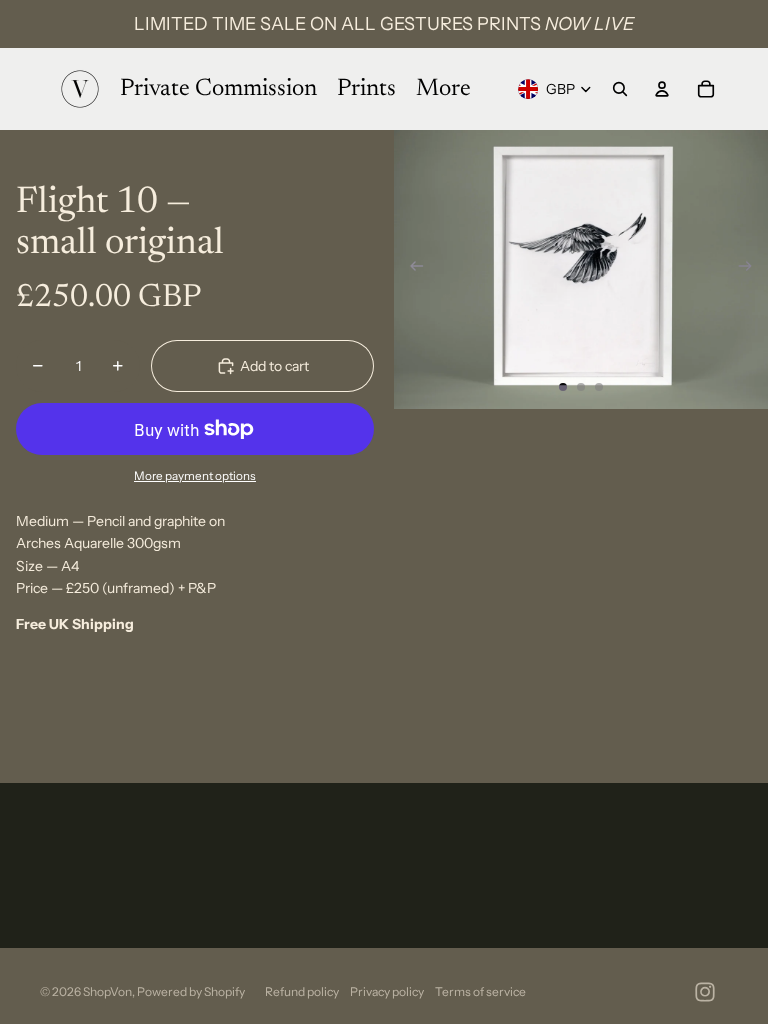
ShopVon (107, 991)
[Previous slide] (410, 270)
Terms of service (480, 991)
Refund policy (302, 991)
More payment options (195, 476)
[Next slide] (751, 270)
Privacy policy (387, 991)
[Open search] (620, 89)
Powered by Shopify (191, 991)
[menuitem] (443, 89)
